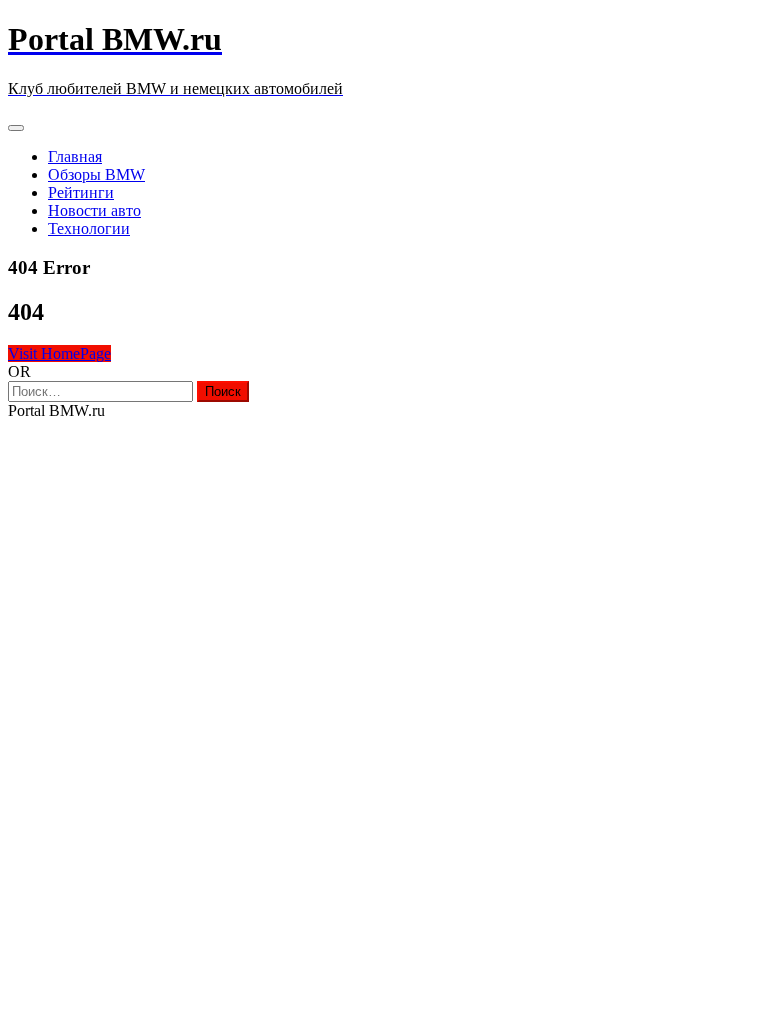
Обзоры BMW (96, 174)
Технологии (89, 228)
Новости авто (94, 210)
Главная (75, 156)
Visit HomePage (59, 353)
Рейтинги (81, 192)
